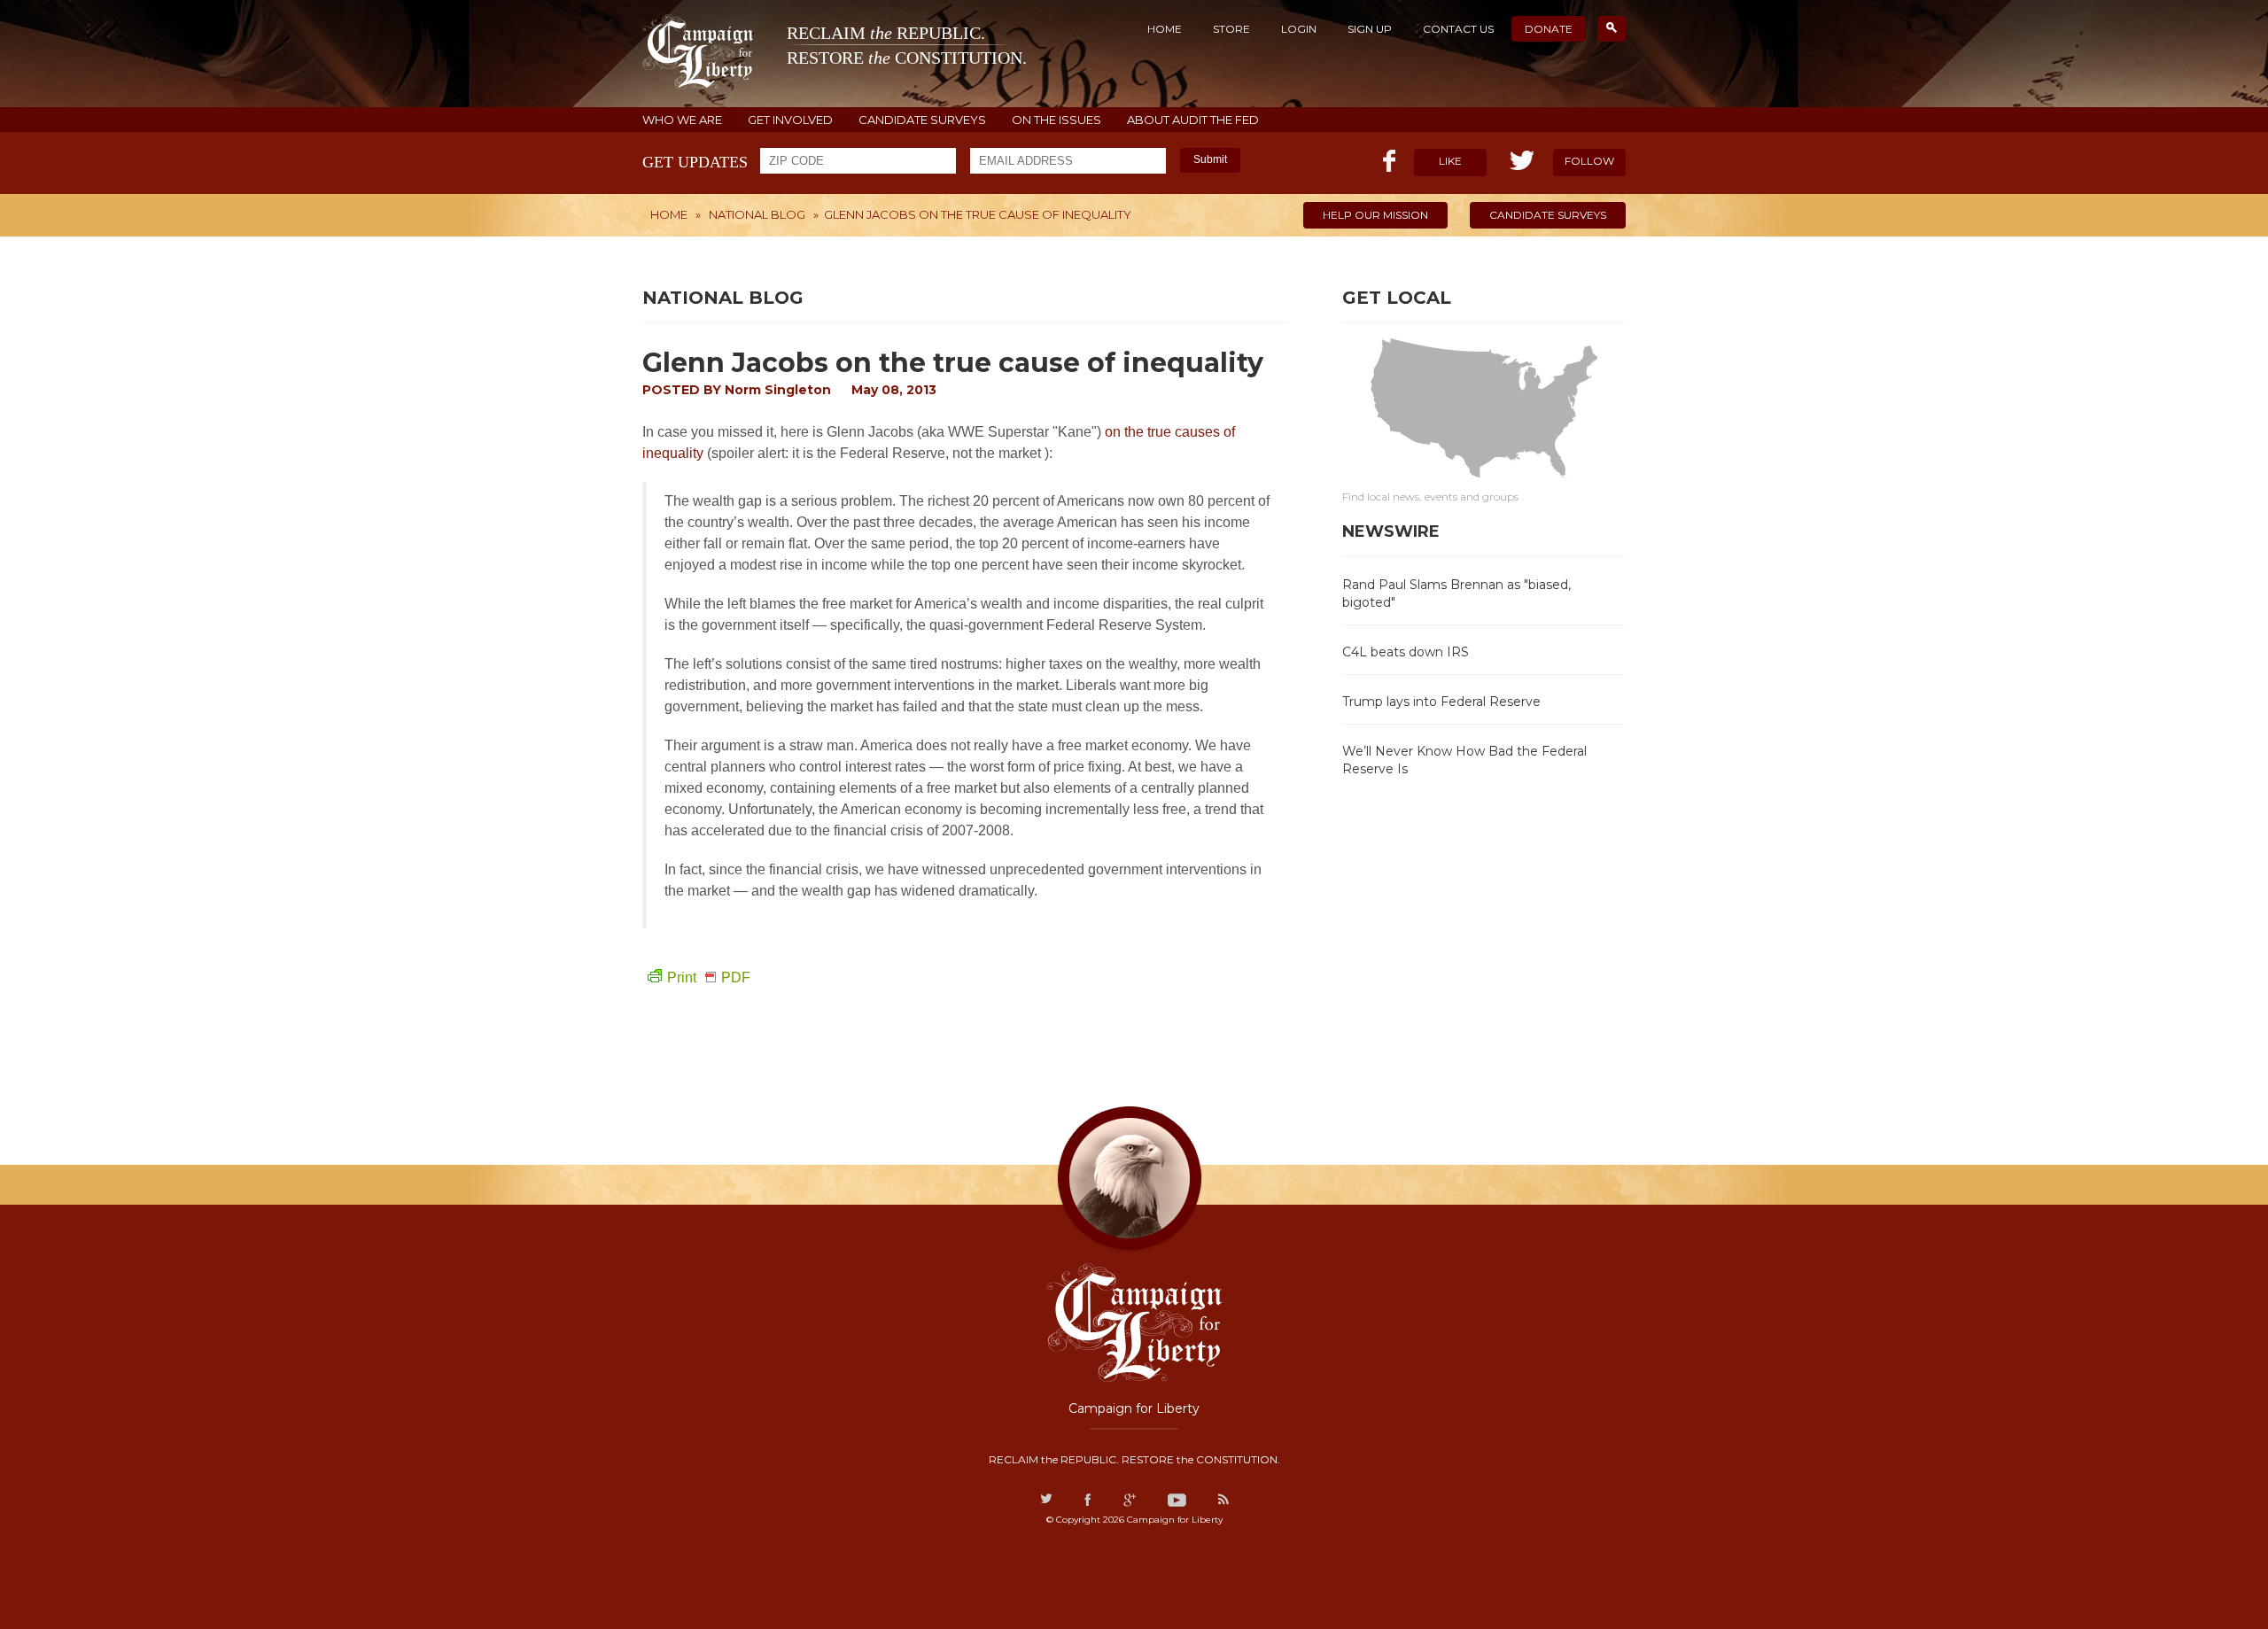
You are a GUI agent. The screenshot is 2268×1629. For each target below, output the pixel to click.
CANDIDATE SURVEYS (922, 120)
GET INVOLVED (790, 120)
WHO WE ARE (682, 120)
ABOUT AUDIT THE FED (1193, 120)
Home (1165, 29)
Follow (1589, 161)
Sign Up (1370, 29)
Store (1231, 29)
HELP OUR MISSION (1375, 215)
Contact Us (1458, 29)
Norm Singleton (778, 390)
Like (1450, 161)
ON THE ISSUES (1056, 120)
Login (1299, 29)
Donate (1549, 29)
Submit (1210, 159)
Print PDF (709, 977)
